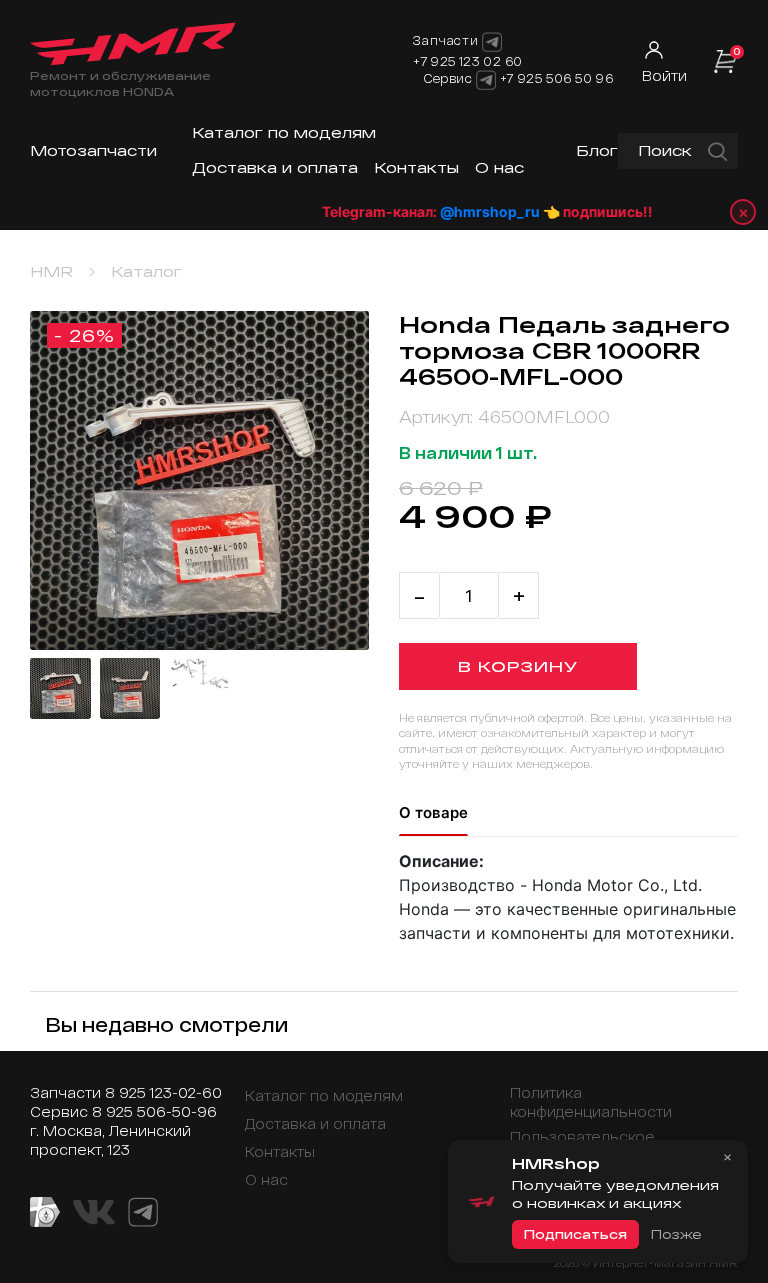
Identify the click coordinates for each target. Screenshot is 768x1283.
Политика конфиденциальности (591, 1102)
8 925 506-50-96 (154, 1111)
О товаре (433, 812)
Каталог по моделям (284, 132)
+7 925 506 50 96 (557, 78)
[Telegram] (486, 80)
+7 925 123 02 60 (468, 61)
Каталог (146, 271)
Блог (597, 150)
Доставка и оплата (275, 167)
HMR (51, 271)
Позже (676, 1234)
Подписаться (575, 1234)
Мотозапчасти (93, 150)
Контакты (416, 167)
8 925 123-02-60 (163, 1092)
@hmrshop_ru (481, 211)
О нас (499, 167)
